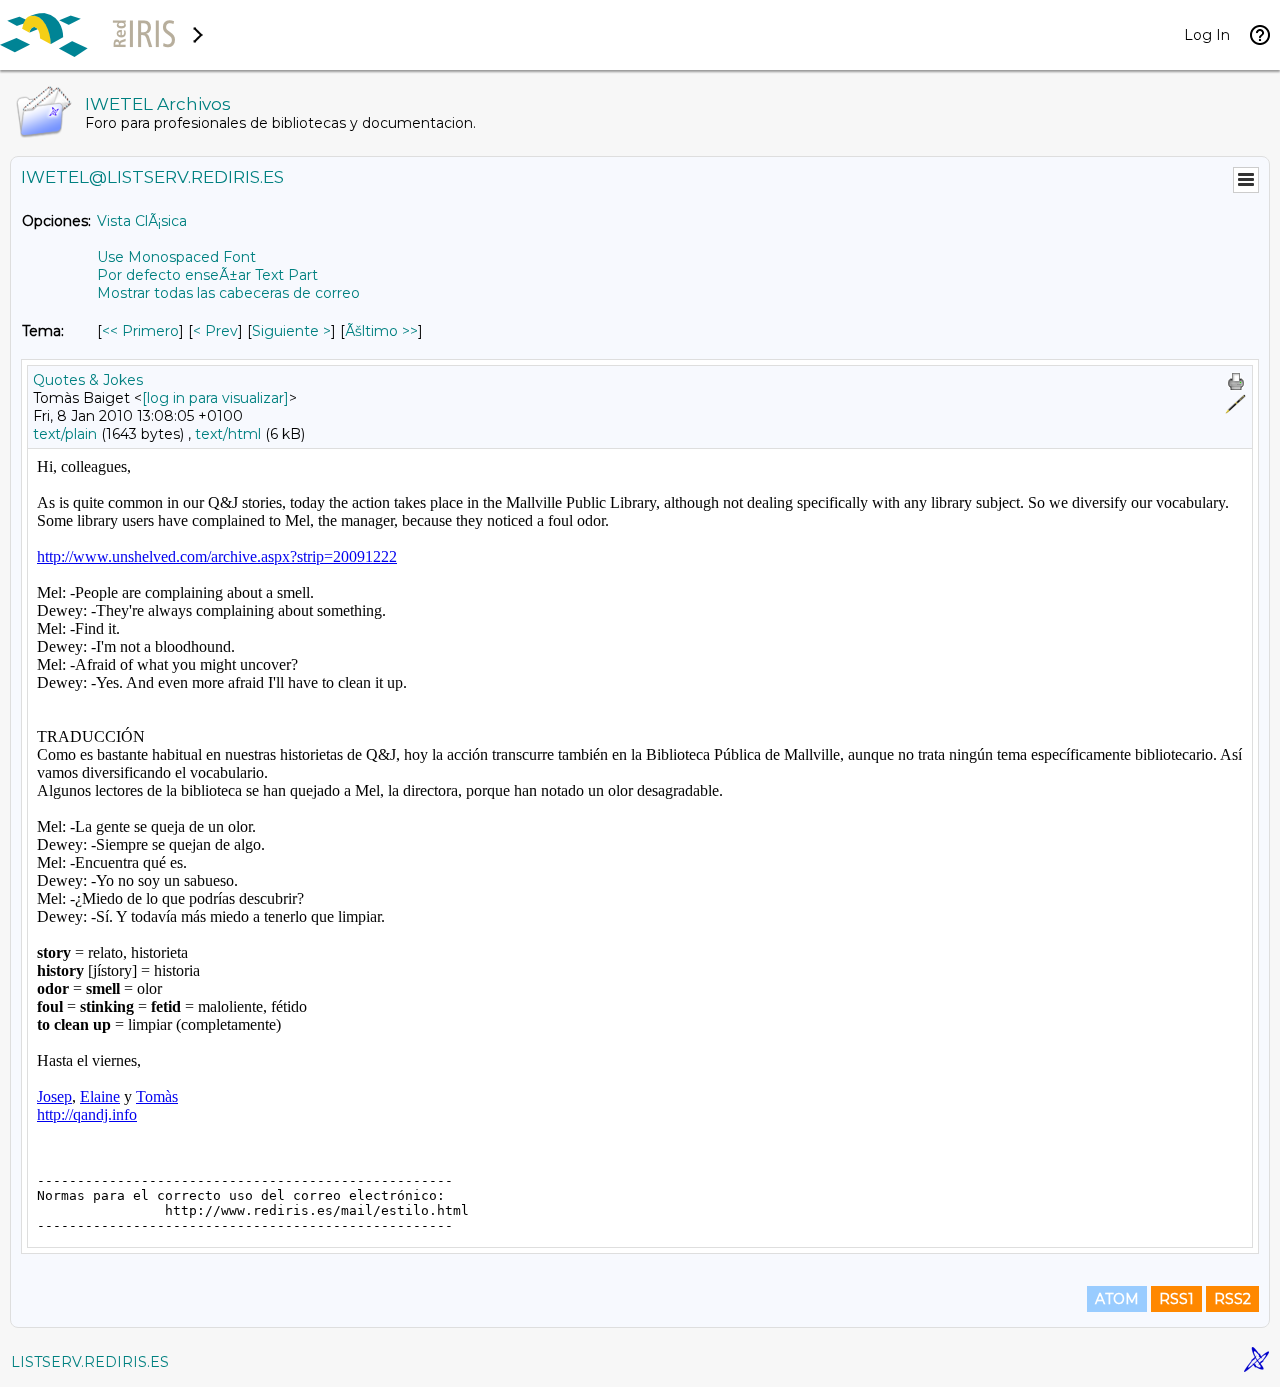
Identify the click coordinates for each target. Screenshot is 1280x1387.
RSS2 (1232, 1299)
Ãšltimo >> (381, 331)
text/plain (65, 434)
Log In (1207, 35)
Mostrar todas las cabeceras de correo (228, 293)
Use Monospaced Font (176, 257)
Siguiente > (291, 331)
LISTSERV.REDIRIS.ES (90, 1362)
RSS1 (1176, 1299)
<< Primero (140, 331)
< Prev (215, 331)
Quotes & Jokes (88, 380)
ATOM (1117, 1299)
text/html (228, 434)
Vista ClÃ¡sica (142, 221)
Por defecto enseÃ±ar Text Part (207, 275)
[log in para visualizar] (215, 398)
